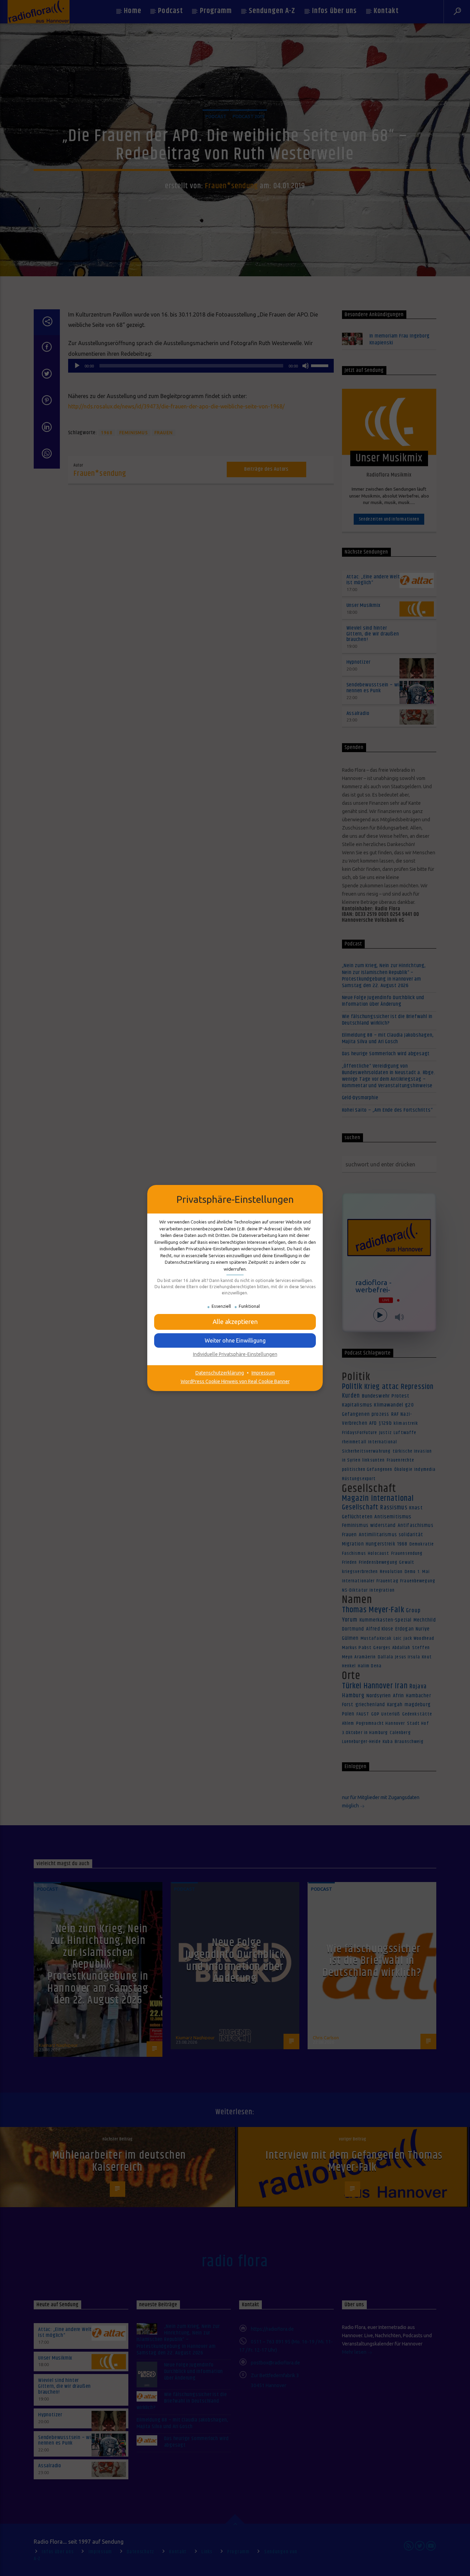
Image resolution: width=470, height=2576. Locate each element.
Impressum (263, 1373)
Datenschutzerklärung (220, 1373)
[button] (235, 1340)
